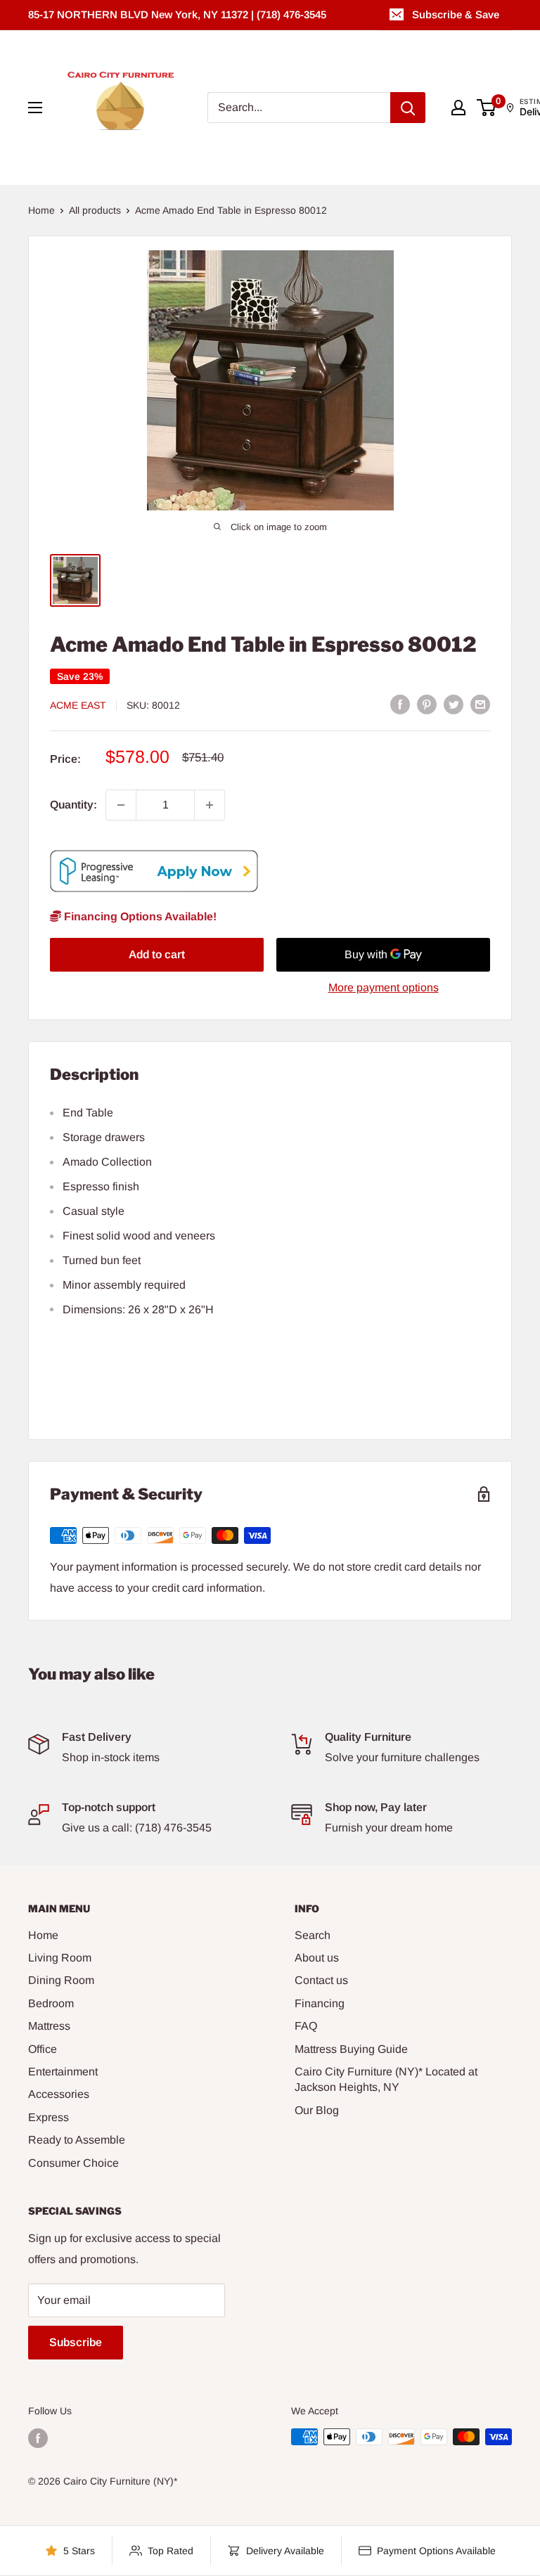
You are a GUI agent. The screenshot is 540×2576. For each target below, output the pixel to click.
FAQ (306, 2026)
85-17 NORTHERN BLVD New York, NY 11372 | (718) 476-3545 (177, 14)
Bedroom (51, 2003)
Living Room (60, 1958)
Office (43, 2049)
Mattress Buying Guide (351, 2049)
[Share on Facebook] (400, 704)
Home (41, 210)
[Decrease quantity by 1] (121, 805)
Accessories (59, 2094)
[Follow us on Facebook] (38, 2438)
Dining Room (61, 1980)
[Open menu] (35, 108)
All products (95, 210)
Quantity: (73, 805)
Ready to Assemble (77, 2140)
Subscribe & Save (456, 14)
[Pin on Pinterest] (427, 704)
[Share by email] (480, 704)
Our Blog (317, 2110)
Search (313, 1935)
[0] (487, 108)
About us (317, 1958)
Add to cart (157, 954)
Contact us (321, 1980)
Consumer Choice (73, 2163)
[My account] (458, 108)
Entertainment (63, 2072)
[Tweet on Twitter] (454, 704)
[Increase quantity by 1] (210, 805)
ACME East (78, 705)
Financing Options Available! (139, 916)
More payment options (384, 987)
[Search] (408, 108)
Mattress (49, 2026)
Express (49, 2117)
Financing (320, 2003)
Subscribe (76, 2342)
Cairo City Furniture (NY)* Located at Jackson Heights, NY (386, 2079)
